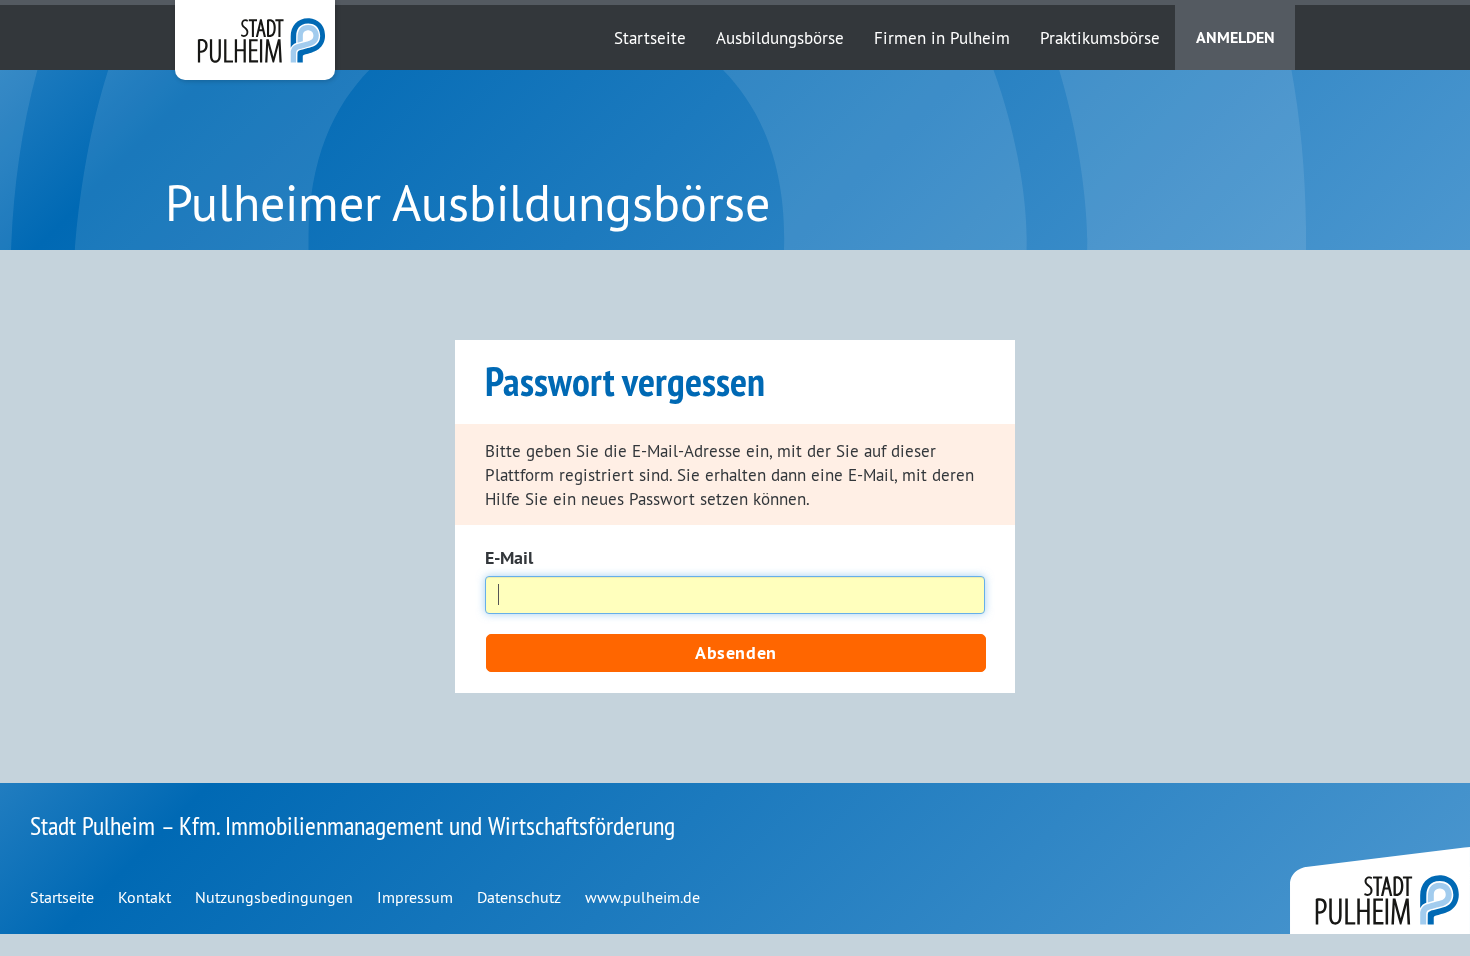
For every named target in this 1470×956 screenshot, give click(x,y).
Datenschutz (519, 897)
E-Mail (509, 557)
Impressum (415, 897)
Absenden (735, 652)
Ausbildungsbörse (780, 37)
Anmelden (1235, 37)
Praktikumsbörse (1100, 37)
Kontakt (144, 897)
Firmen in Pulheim (942, 37)
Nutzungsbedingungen (274, 897)
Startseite (650, 37)
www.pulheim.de (642, 897)
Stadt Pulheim (255, 40)
